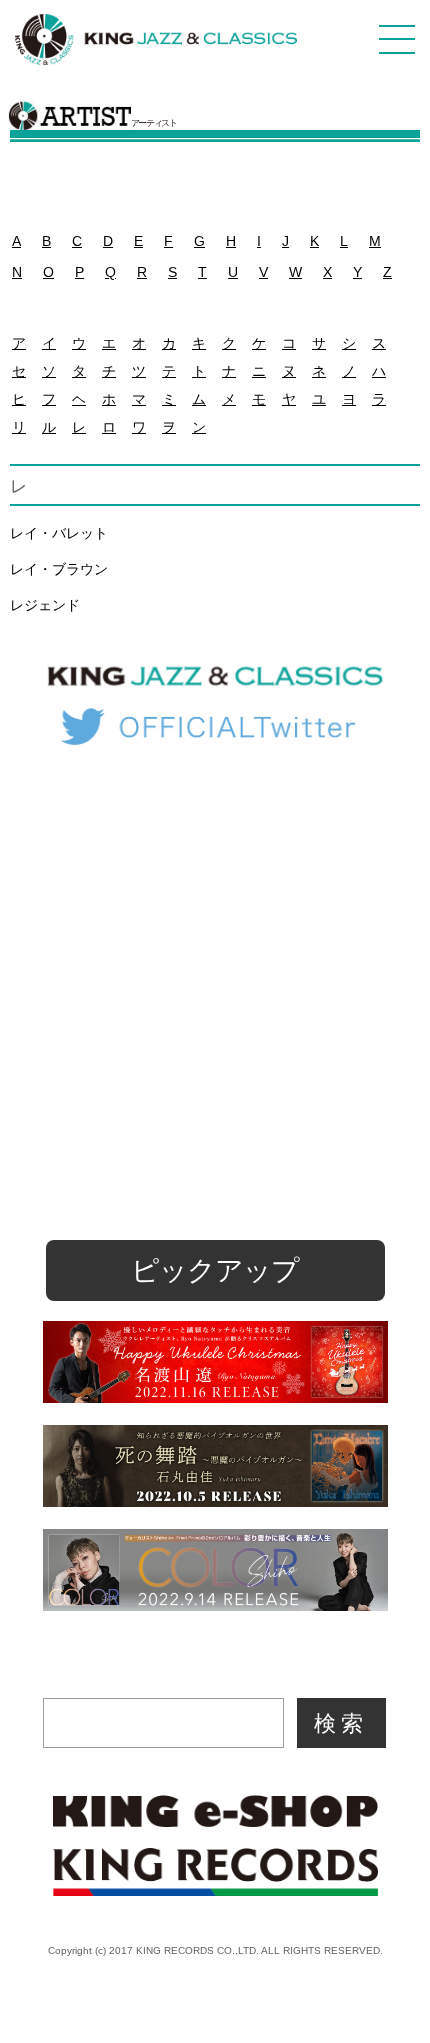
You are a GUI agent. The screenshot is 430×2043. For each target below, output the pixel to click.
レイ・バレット (59, 533)
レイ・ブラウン (59, 569)
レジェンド (45, 605)
